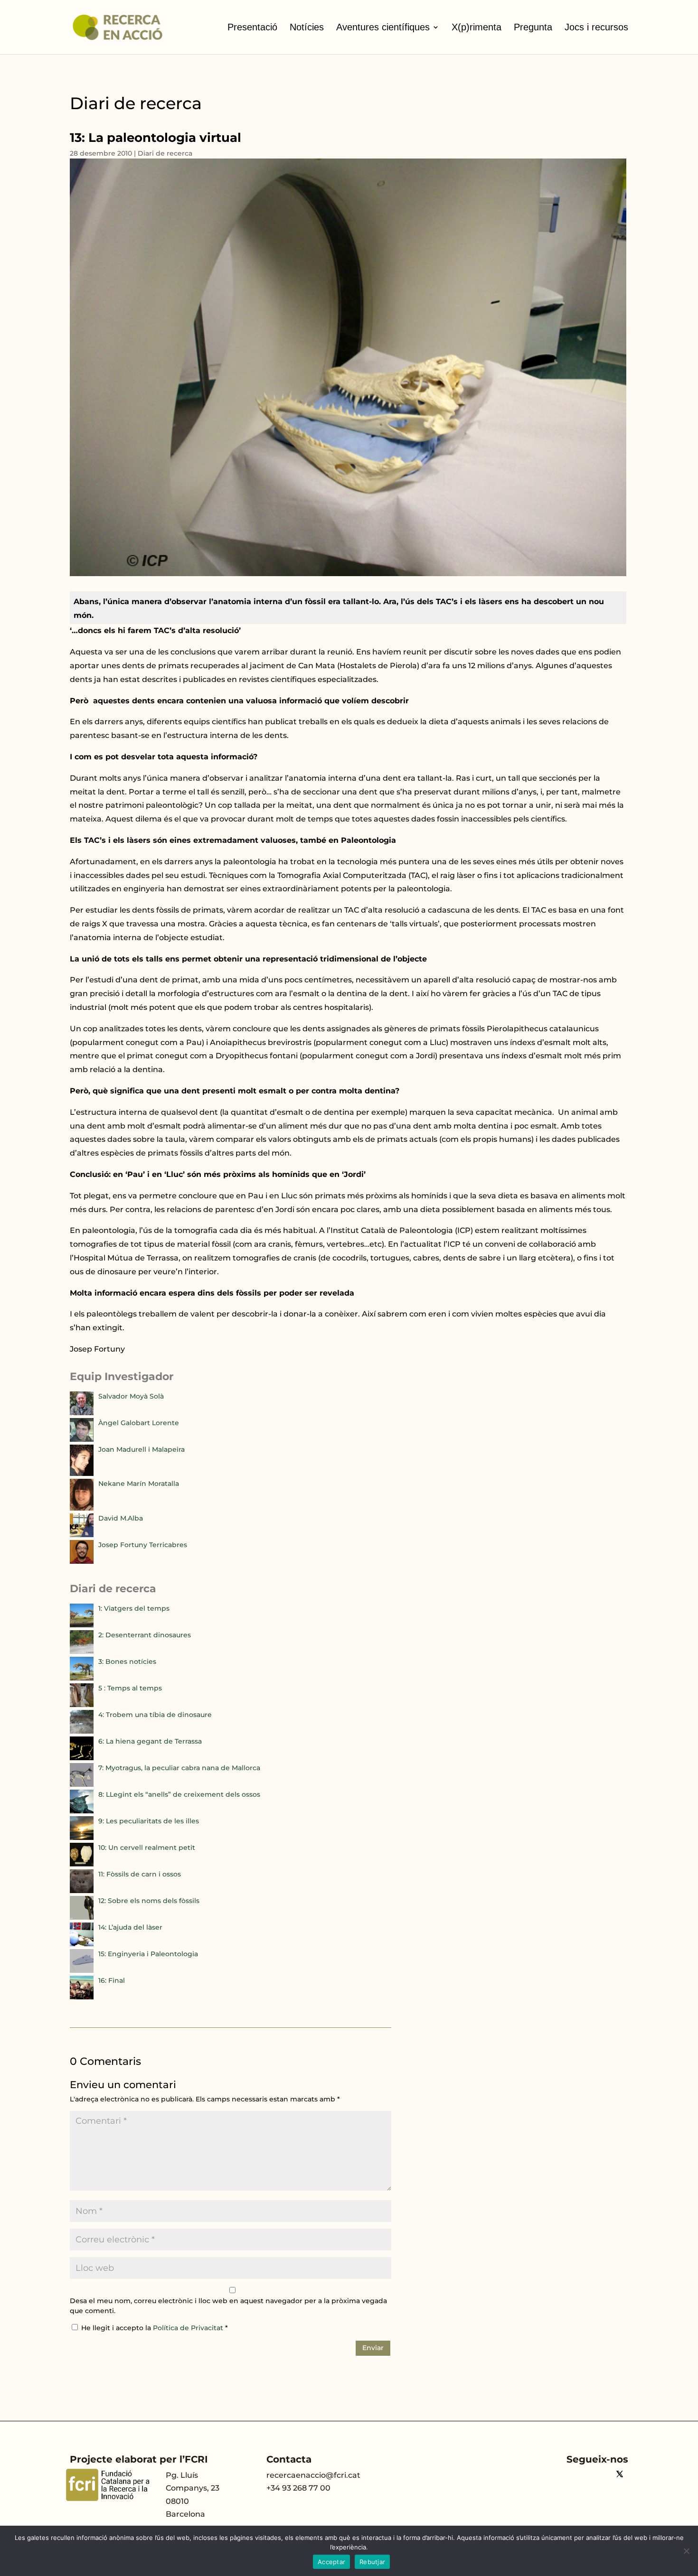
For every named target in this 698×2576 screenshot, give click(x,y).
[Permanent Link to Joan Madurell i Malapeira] (82, 1474)
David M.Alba (121, 1518)
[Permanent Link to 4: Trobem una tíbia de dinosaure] (82, 1731)
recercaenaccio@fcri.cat (313, 2475)
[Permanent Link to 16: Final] (82, 1997)
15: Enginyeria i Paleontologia (148, 1954)
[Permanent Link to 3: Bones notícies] (82, 1678)
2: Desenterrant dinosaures (145, 1635)
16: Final (112, 1980)
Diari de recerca (165, 153)
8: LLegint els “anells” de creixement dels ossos (179, 1794)
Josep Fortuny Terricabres (143, 1545)
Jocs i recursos (596, 27)
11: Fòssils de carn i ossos (140, 1874)
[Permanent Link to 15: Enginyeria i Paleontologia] (82, 1970)
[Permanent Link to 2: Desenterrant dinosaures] (82, 1652)
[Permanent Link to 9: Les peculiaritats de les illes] (82, 1838)
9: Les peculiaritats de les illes (149, 1821)
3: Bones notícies (127, 1661)
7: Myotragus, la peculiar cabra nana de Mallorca (179, 1768)
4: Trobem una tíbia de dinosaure (155, 1715)
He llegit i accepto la (155, 2328)
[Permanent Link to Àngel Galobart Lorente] (82, 1439)
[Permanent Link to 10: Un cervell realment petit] (82, 1864)
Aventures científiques (383, 27)
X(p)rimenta (476, 27)
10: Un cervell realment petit (147, 1848)
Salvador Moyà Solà (131, 1396)
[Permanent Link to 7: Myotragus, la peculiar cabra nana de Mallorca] (82, 1784)
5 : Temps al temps (130, 1688)
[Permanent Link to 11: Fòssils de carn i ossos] (82, 1891)
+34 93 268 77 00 (298, 2488)
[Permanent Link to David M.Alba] (82, 1535)
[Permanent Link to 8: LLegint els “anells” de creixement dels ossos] (82, 1811)
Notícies (307, 27)
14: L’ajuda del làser (130, 1927)
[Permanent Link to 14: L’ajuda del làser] (82, 1944)
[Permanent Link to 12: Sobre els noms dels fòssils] (82, 1917)
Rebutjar (372, 2562)
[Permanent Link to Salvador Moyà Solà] (82, 1413)
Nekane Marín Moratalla (139, 1484)
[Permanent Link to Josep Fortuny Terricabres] (82, 1561)
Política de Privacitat (189, 2328)
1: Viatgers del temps (134, 1608)
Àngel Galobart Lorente (139, 1423)
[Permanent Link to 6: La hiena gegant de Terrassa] (82, 1758)
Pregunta (533, 27)
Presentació (252, 27)
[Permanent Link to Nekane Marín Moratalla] (82, 1508)
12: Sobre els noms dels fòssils (149, 1901)
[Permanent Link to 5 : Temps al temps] (82, 1705)
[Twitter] (620, 2475)
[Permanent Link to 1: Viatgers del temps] (82, 1625)
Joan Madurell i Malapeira (141, 1449)
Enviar (373, 2348)
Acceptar (331, 2562)
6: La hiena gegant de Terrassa (150, 1741)
